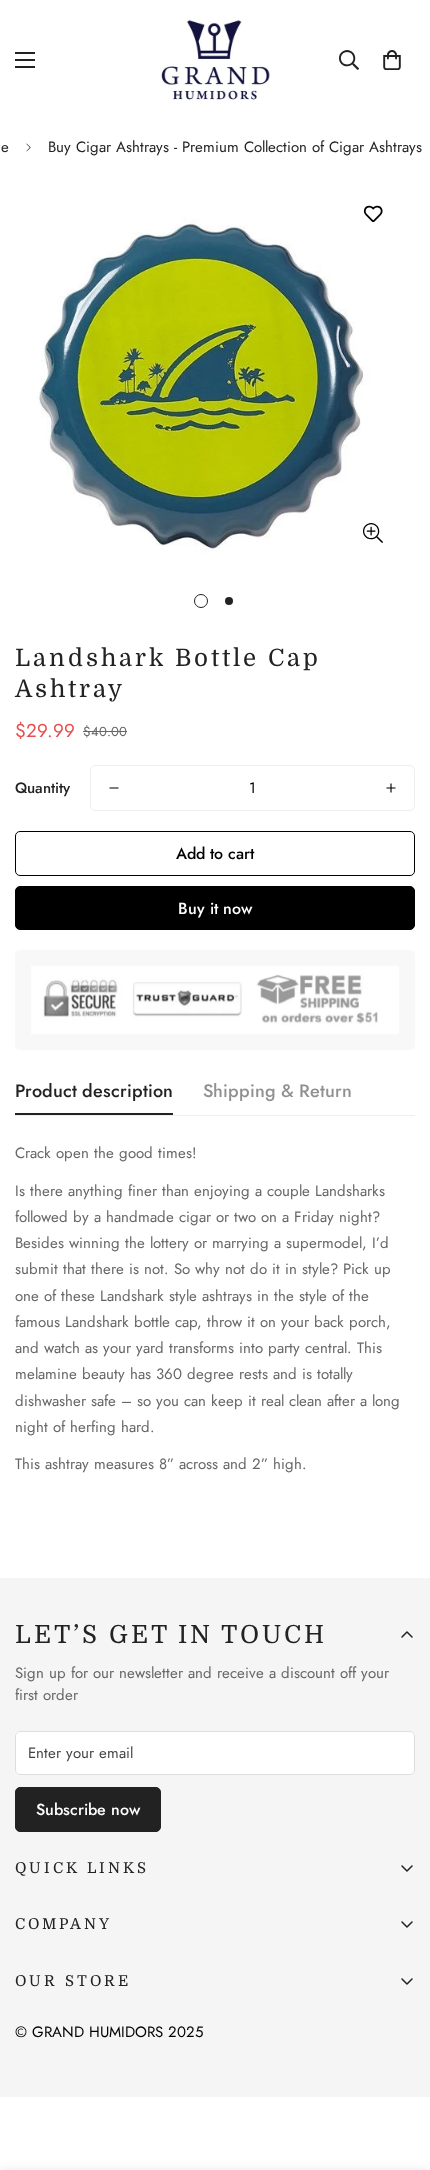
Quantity (42, 788)
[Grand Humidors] (215, 60)
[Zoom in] (372, 532)
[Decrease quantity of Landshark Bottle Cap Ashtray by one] (114, 788)
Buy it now (215, 908)
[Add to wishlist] (372, 214)
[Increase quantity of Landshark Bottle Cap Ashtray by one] (391, 788)
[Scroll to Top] (394, 2064)
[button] (392, 60)
